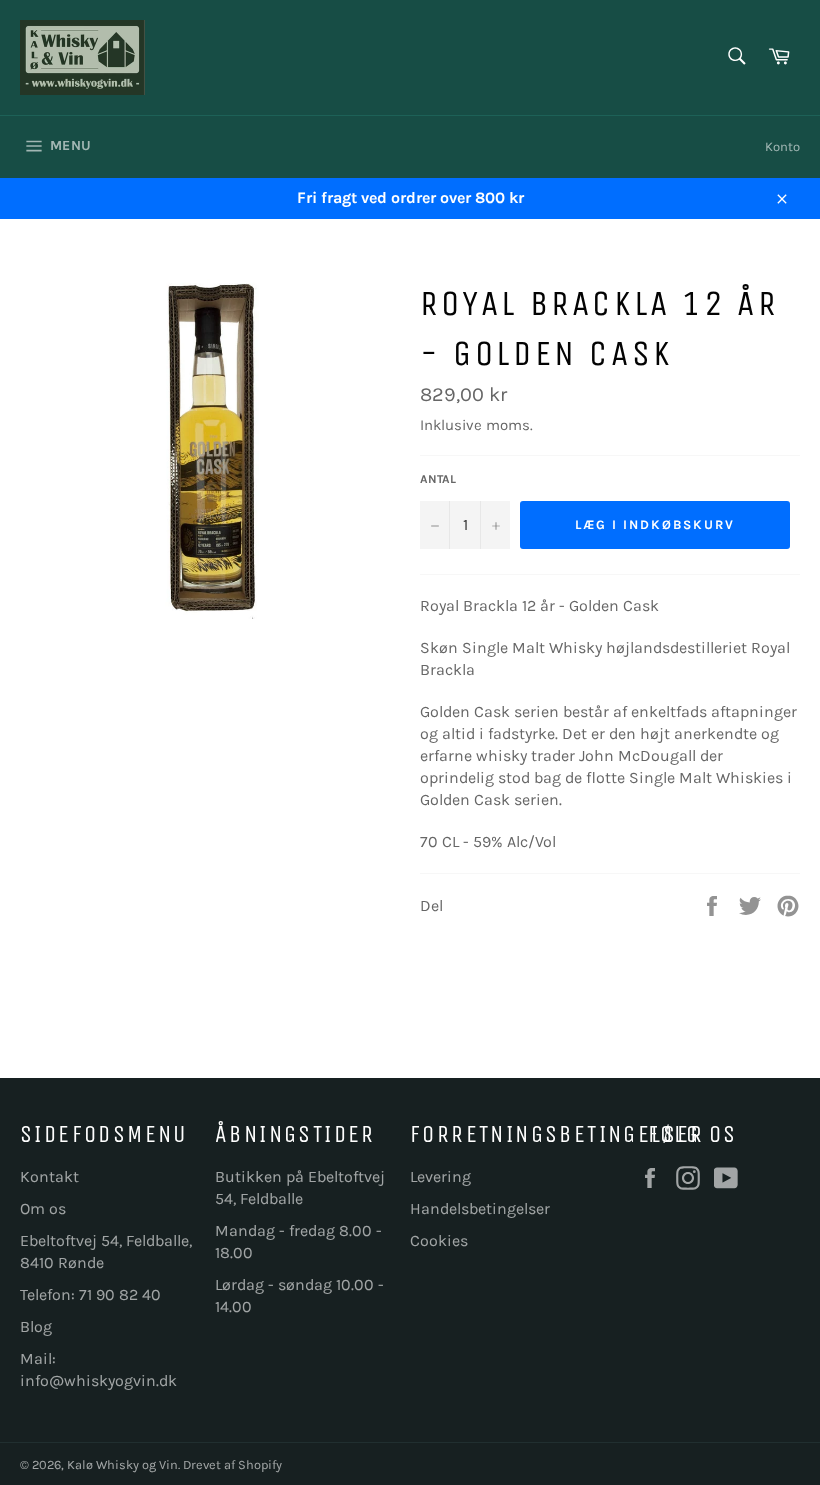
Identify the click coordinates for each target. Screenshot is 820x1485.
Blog (36, 1326)
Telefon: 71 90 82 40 (90, 1294)
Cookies (439, 1240)
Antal (438, 479)
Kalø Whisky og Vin (122, 1464)
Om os (43, 1208)
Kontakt (49, 1176)
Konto (782, 146)
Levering (440, 1176)
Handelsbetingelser (480, 1208)
